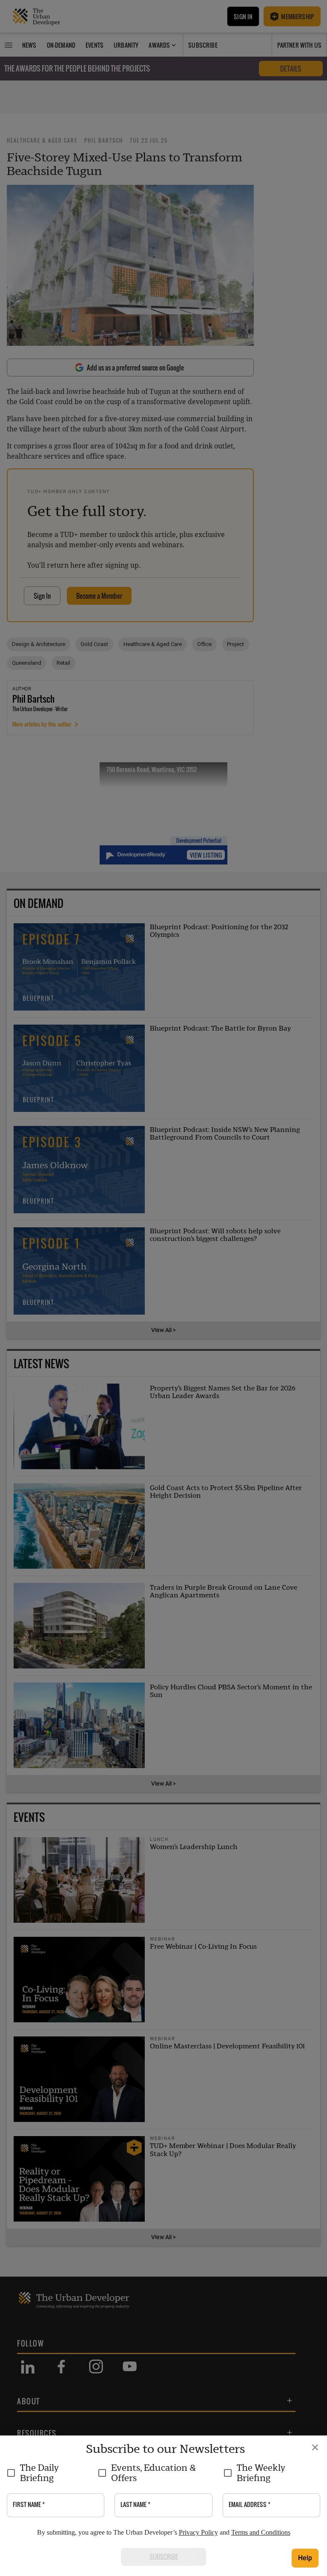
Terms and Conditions (261, 2532)
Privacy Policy (198, 2532)
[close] (315, 2447)
